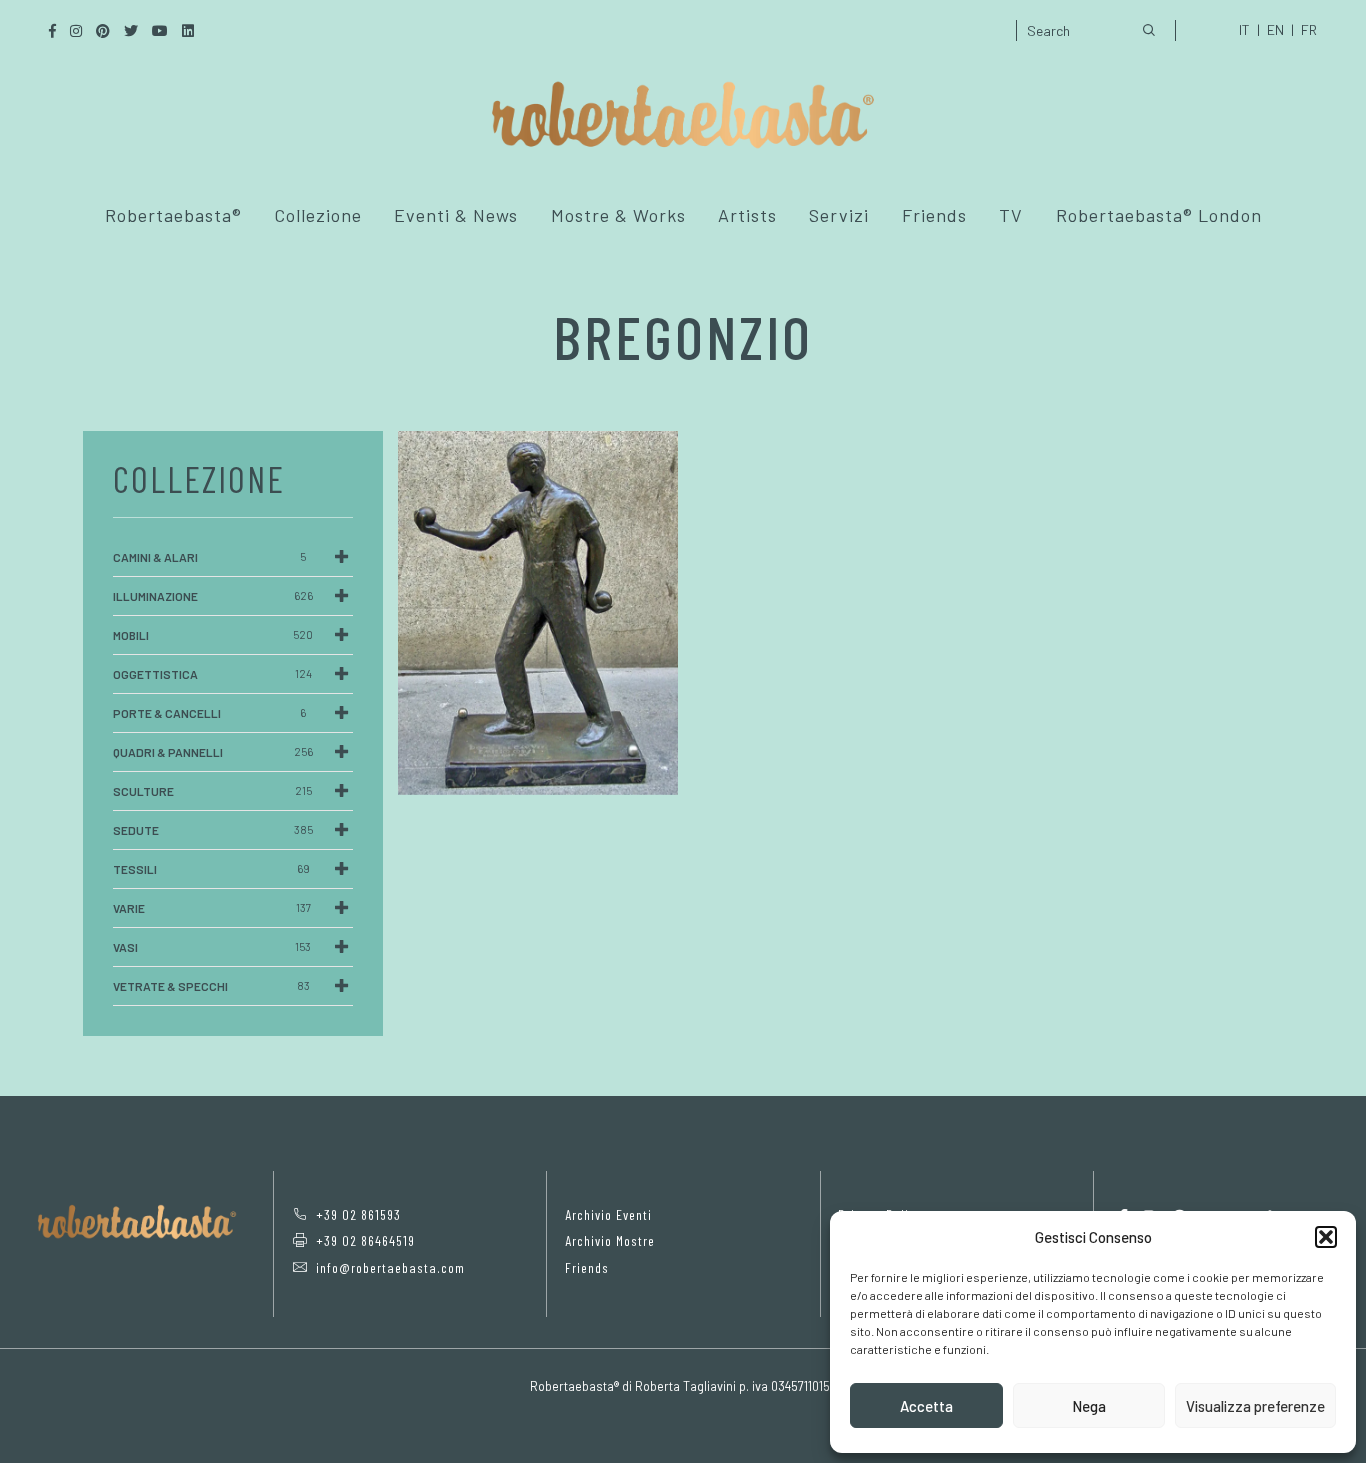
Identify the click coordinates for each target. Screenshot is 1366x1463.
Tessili (211, 869)
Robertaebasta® (173, 215)
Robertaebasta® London (1159, 215)
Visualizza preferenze (1255, 1406)
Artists (747, 215)
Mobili (213, 635)
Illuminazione (213, 596)
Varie (212, 908)
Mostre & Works (618, 215)
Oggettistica (212, 674)
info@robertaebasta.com (390, 1267)
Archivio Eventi (608, 1214)
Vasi (212, 947)
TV (1011, 215)
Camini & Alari (209, 557)
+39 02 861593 (358, 1214)
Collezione (318, 215)
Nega (1089, 1406)
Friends (934, 215)
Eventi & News (456, 215)
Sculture (212, 791)
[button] (1326, 1237)
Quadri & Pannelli (213, 752)
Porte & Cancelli (209, 713)
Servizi (839, 215)
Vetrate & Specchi (211, 986)
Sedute (213, 830)
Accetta (926, 1406)
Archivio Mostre (610, 1240)
